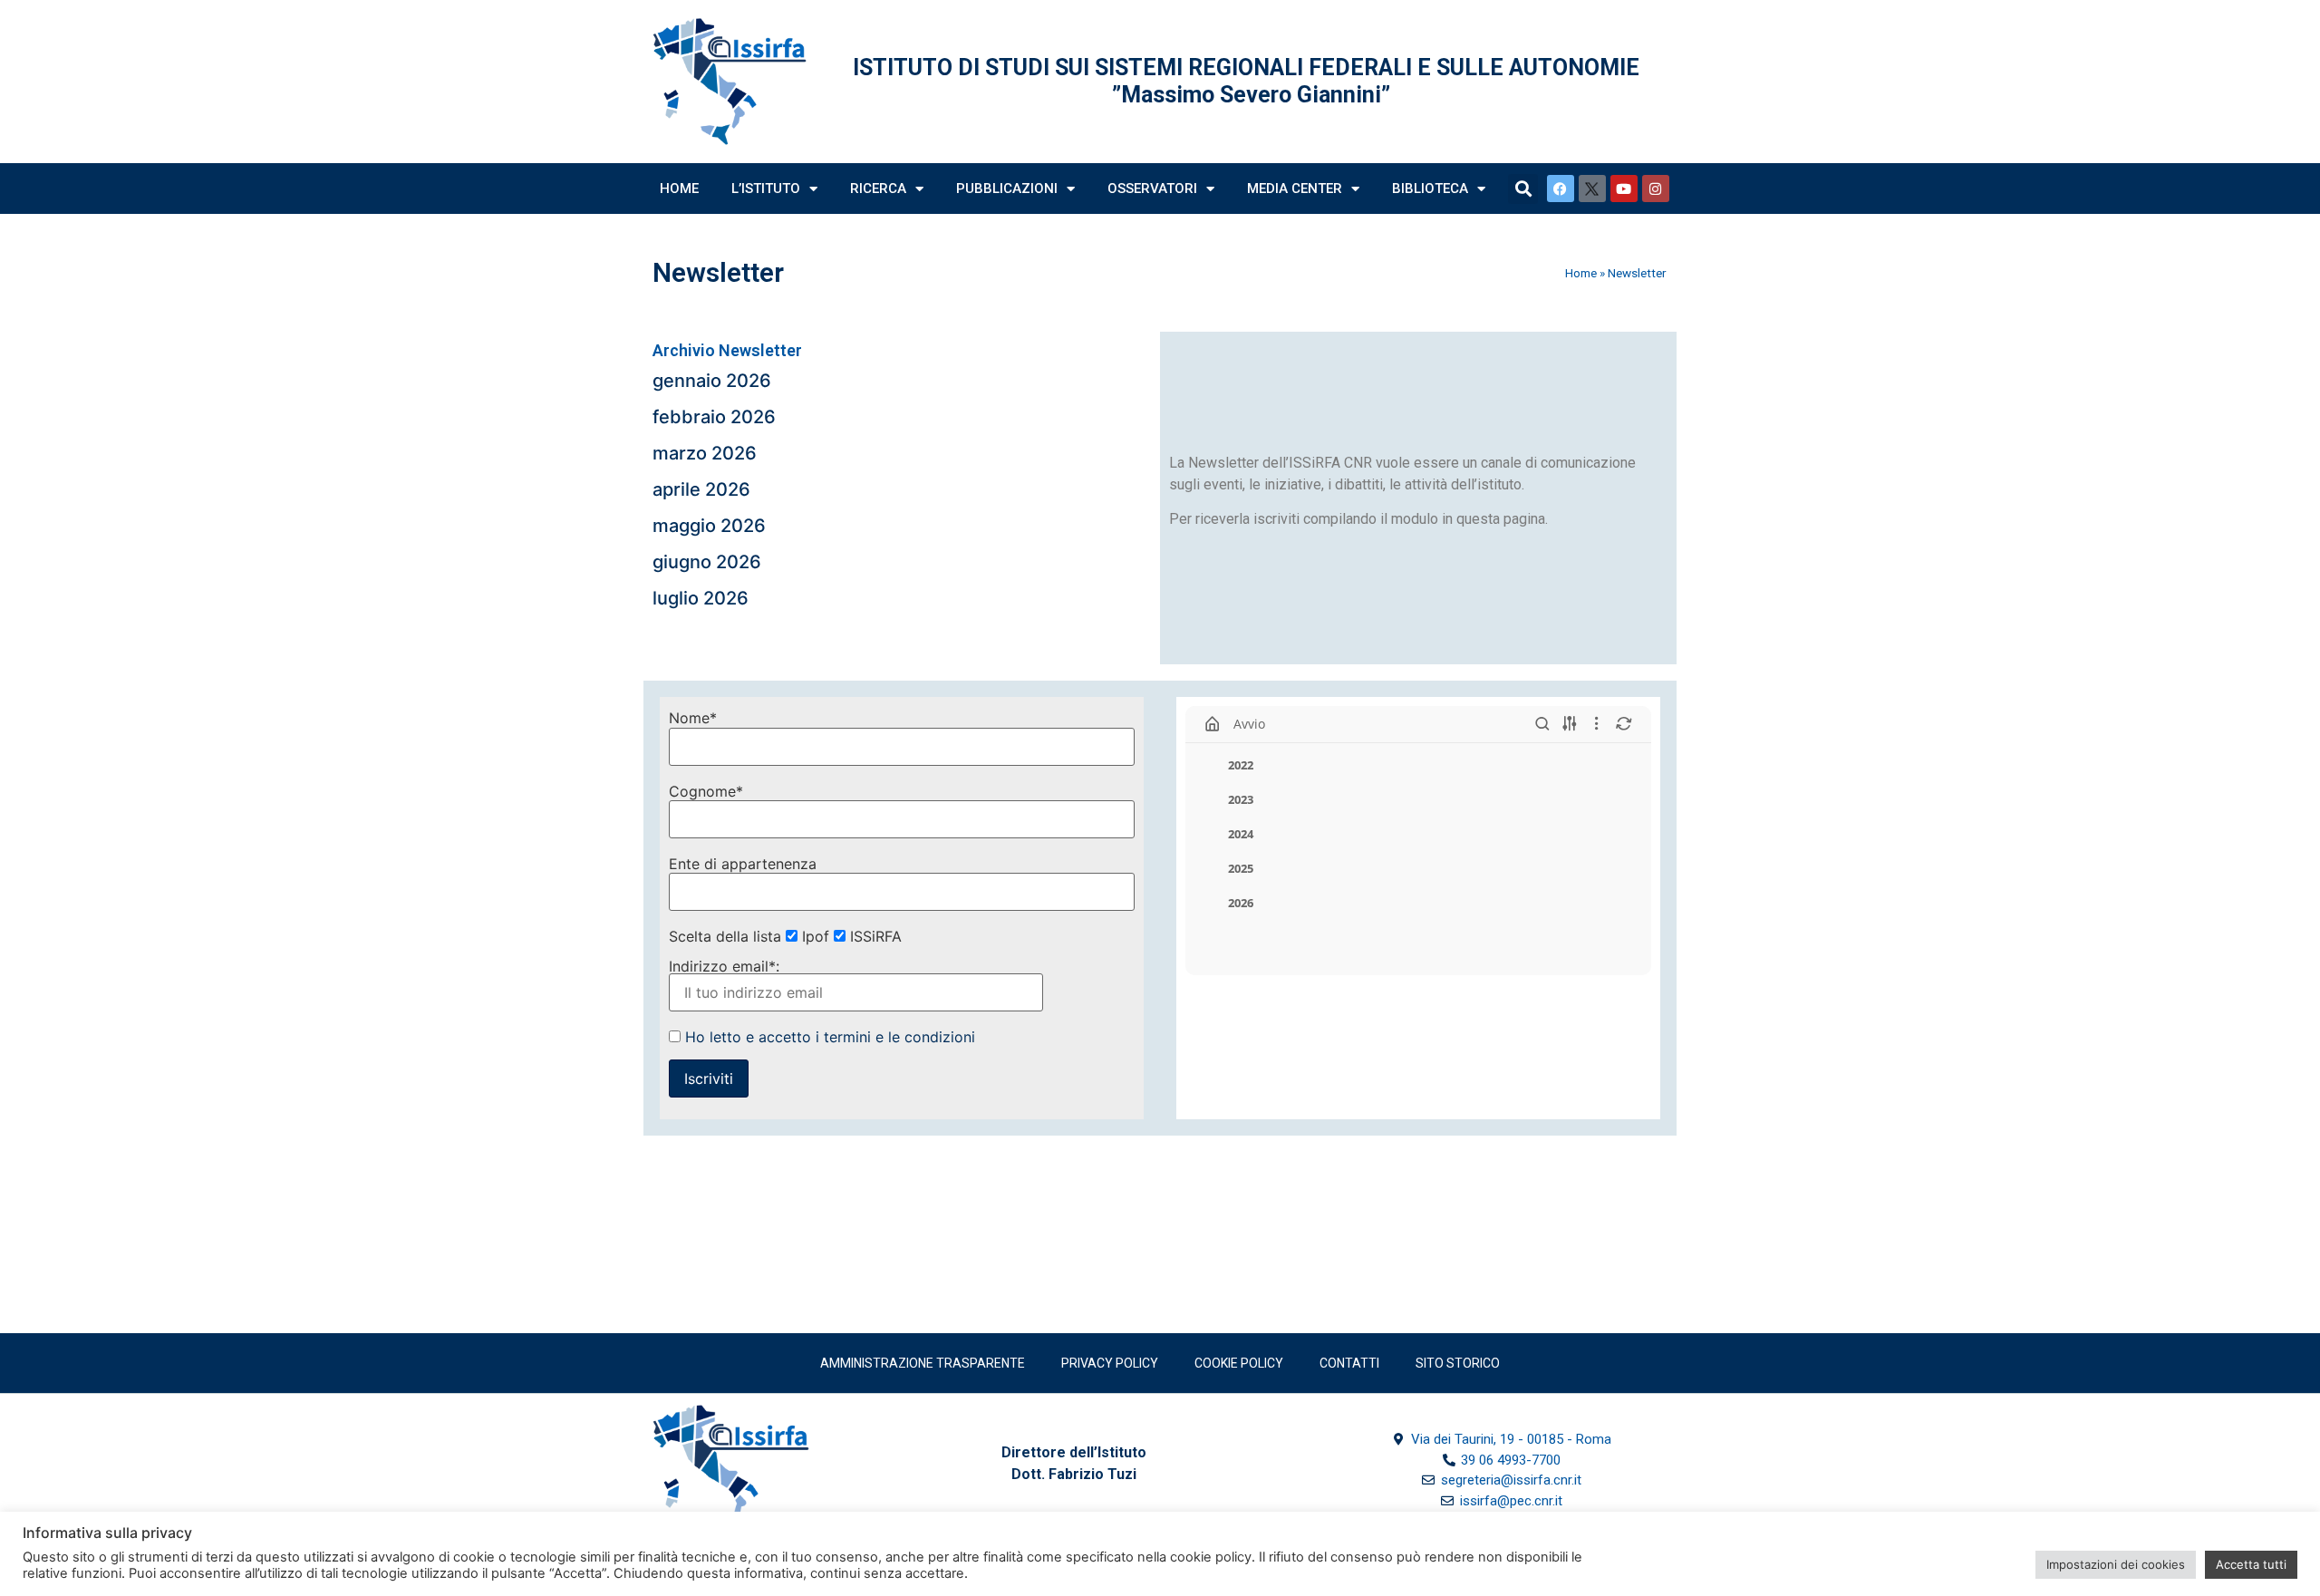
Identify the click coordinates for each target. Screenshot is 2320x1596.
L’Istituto (766, 189)
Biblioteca (1430, 189)
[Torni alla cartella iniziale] (1213, 724)
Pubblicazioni (1007, 189)
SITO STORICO (1458, 1363)
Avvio (1249, 724)
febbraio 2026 (714, 417)
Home (679, 189)
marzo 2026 (705, 453)
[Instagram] (1656, 189)
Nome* (693, 718)
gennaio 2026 (712, 381)
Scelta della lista (725, 936)
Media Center (1295, 189)
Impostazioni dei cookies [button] (2116, 1564)
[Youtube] (1624, 189)
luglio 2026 (701, 598)
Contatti (1349, 1363)
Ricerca (878, 189)
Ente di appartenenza (743, 864)
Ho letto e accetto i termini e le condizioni (830, 1037)
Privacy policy (1110, 1363)
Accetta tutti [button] (2251, 1564)
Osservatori (1152, 189)
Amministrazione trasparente (923, 1363)
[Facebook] (1561, 189)
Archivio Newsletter (727, 350)
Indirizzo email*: (724, 967)
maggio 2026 (709, 526)
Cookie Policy (1239, 1363)
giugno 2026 (707, 562)
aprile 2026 (701, 489)
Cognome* (706, 791)
